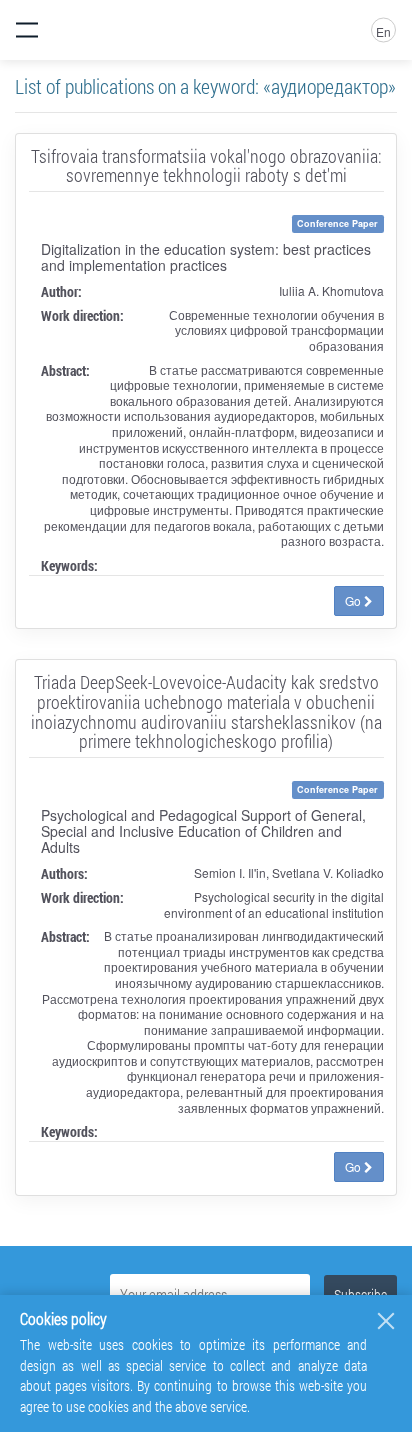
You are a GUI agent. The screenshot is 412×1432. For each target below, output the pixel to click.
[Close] (386, 1321)
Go (354, 600)
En (383, 31)
